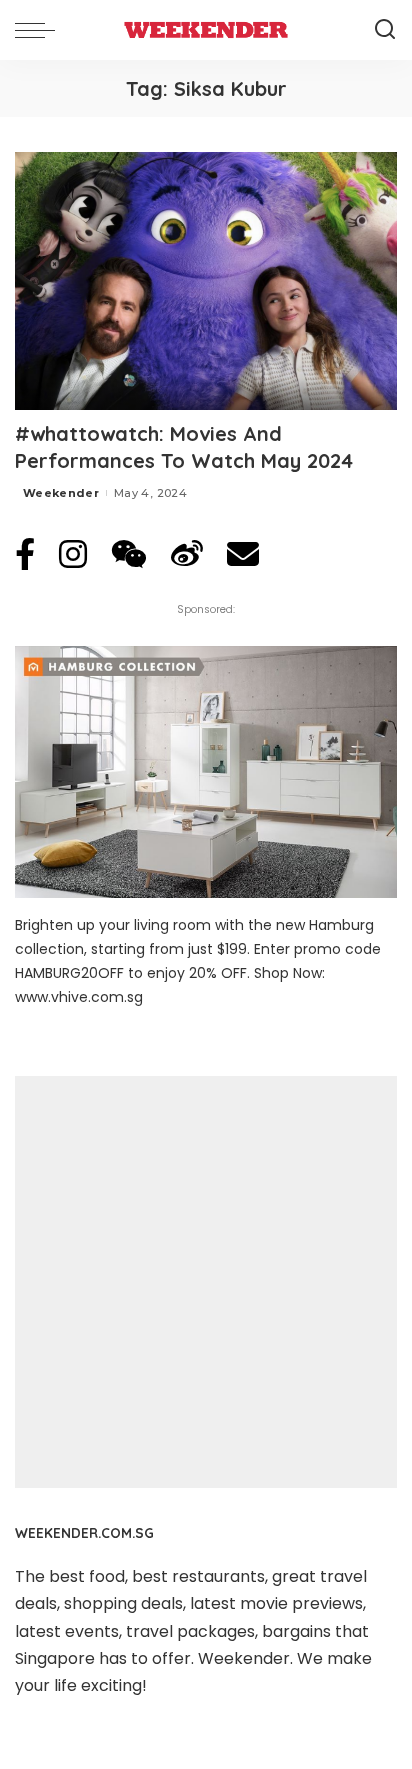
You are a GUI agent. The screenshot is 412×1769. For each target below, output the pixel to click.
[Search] (385, 30)
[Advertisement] (206, 1282)
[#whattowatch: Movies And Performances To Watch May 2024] (206, 281)
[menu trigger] (40, 30)
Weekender (61, 493)
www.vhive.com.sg (79, 997)
